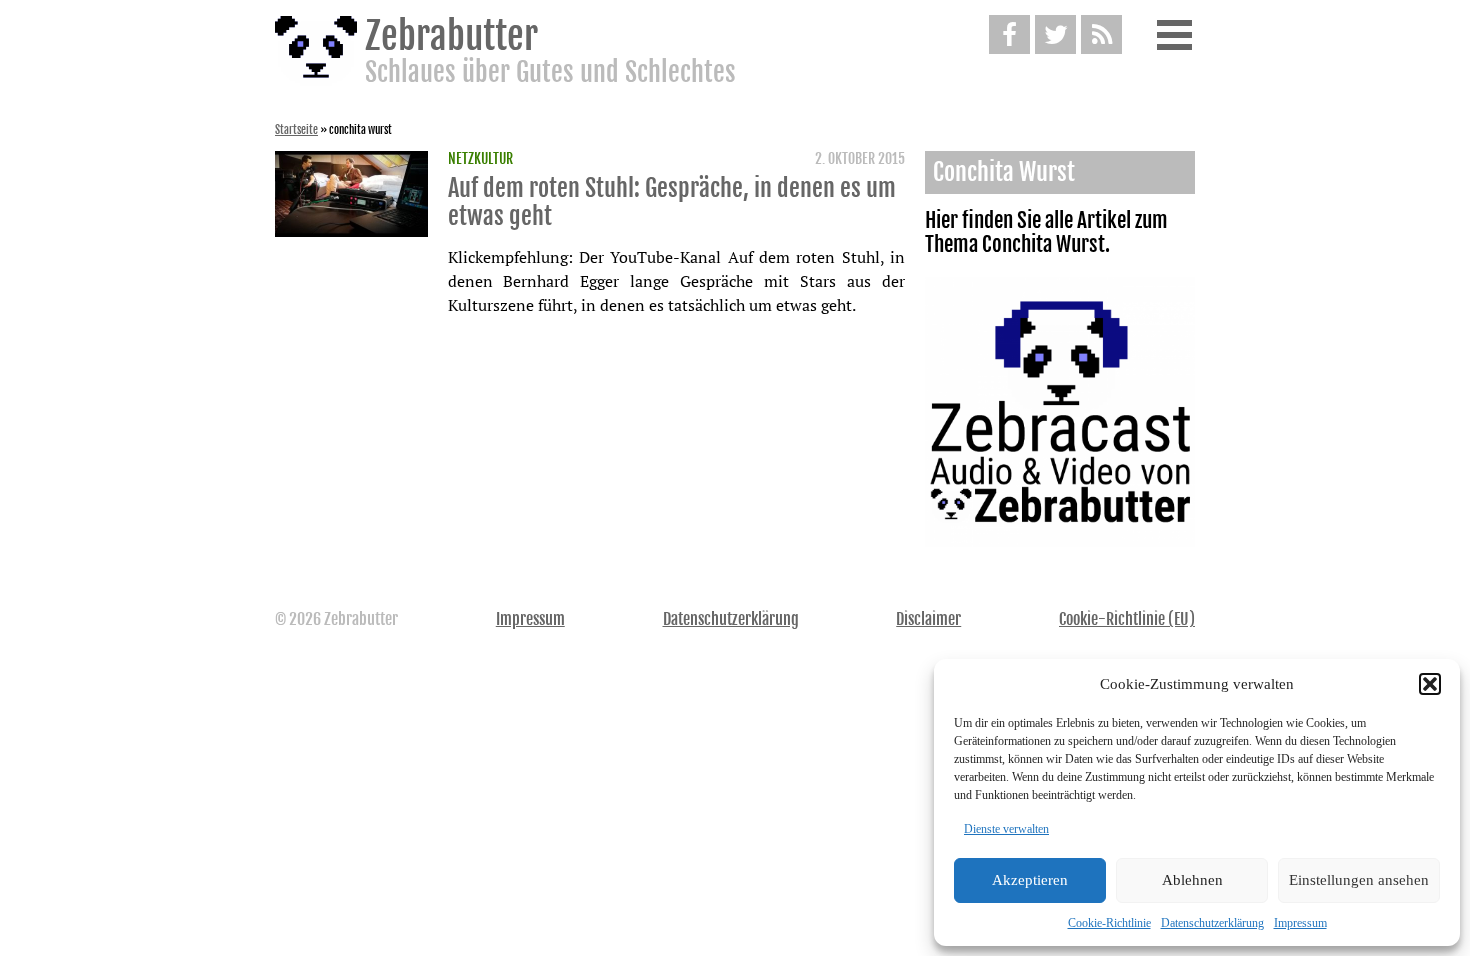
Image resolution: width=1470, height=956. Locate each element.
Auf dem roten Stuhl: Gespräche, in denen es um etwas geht (672, 202)
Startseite (296, 130)
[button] (1430, 684)
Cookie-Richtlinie (1109, 923)
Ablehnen (1192, 880)
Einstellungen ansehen (1359, 880)
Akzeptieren (1030, 880)
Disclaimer (928, 619)
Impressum (1300, 923)
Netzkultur (480, 159)
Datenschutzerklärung (1212, 923)
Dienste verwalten (1006, 829)
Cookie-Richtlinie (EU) (1127, 619)
